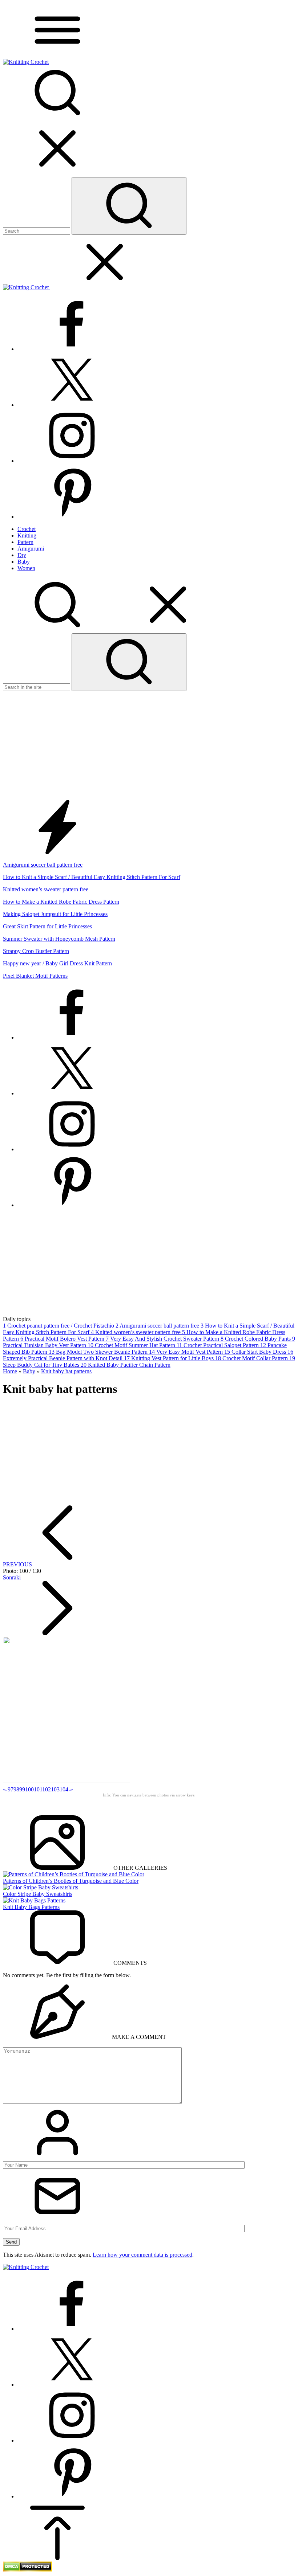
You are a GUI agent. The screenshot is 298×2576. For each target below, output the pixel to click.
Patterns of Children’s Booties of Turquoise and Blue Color (71, 1881)
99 (22, 1789)
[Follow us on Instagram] (72, 461)
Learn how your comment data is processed (142, 2255)
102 (47, 1789)
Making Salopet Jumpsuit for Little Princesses (55, 914)
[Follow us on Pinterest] (72, 517)
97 (11, 1789)
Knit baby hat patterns (66, 1371)
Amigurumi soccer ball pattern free (43, 865)
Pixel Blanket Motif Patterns (35, 976)
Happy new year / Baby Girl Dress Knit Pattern (57, 963)
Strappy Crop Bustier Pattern (36, 951)
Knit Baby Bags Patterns (31, 1907)
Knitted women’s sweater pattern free (46, 889)
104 (64, 1789)
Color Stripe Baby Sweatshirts (38, 1894)
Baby (29, 1371)
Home (10, 1371)
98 (16, 1789)
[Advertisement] (149, 745)
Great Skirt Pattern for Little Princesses (47, 926)
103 (55, 1789)
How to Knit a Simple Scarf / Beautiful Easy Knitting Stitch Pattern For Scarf (92, 877)
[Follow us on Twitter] (72, 405)
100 (29, 1789)
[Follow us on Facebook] (72, 349)
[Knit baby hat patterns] (67, 1781)
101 (38, 1789)
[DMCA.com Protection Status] (27, 2570)
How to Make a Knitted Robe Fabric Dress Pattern (61, 902)
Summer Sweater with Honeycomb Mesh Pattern (59, 939)
